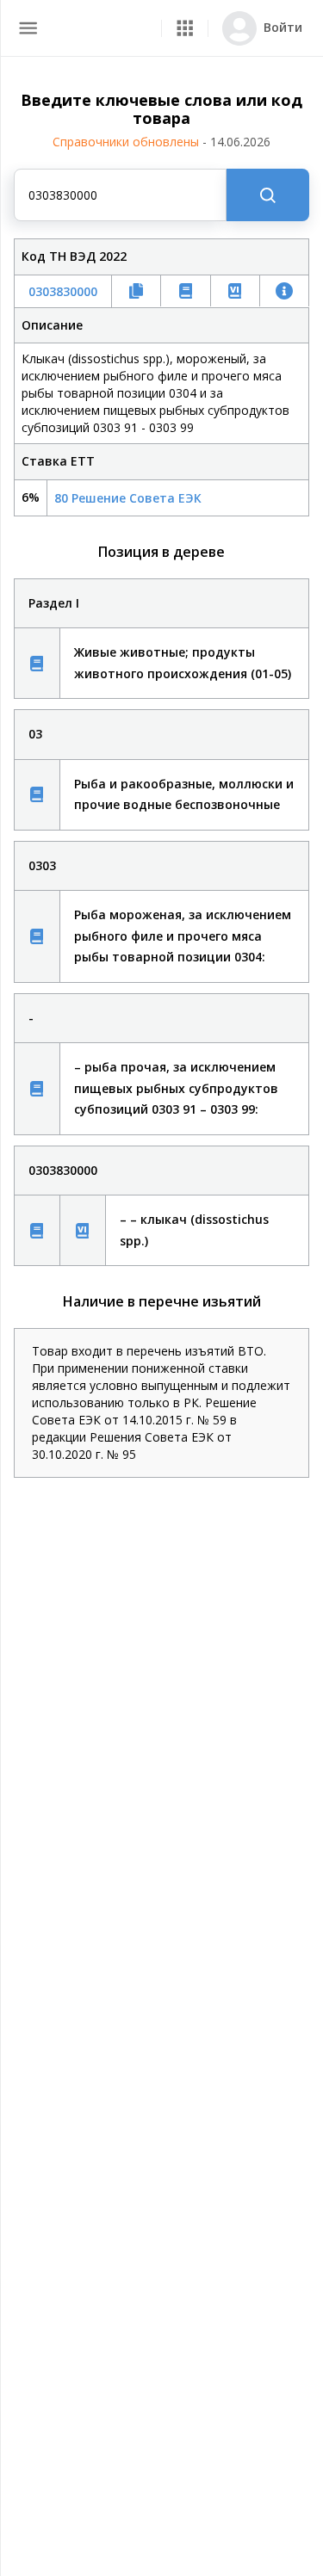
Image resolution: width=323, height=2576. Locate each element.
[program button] (185, 28)
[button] (185, 28)
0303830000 (63, 291)
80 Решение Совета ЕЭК (128, 498)
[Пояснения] (37, 663)
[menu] (28, 28)
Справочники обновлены (161, 142)
